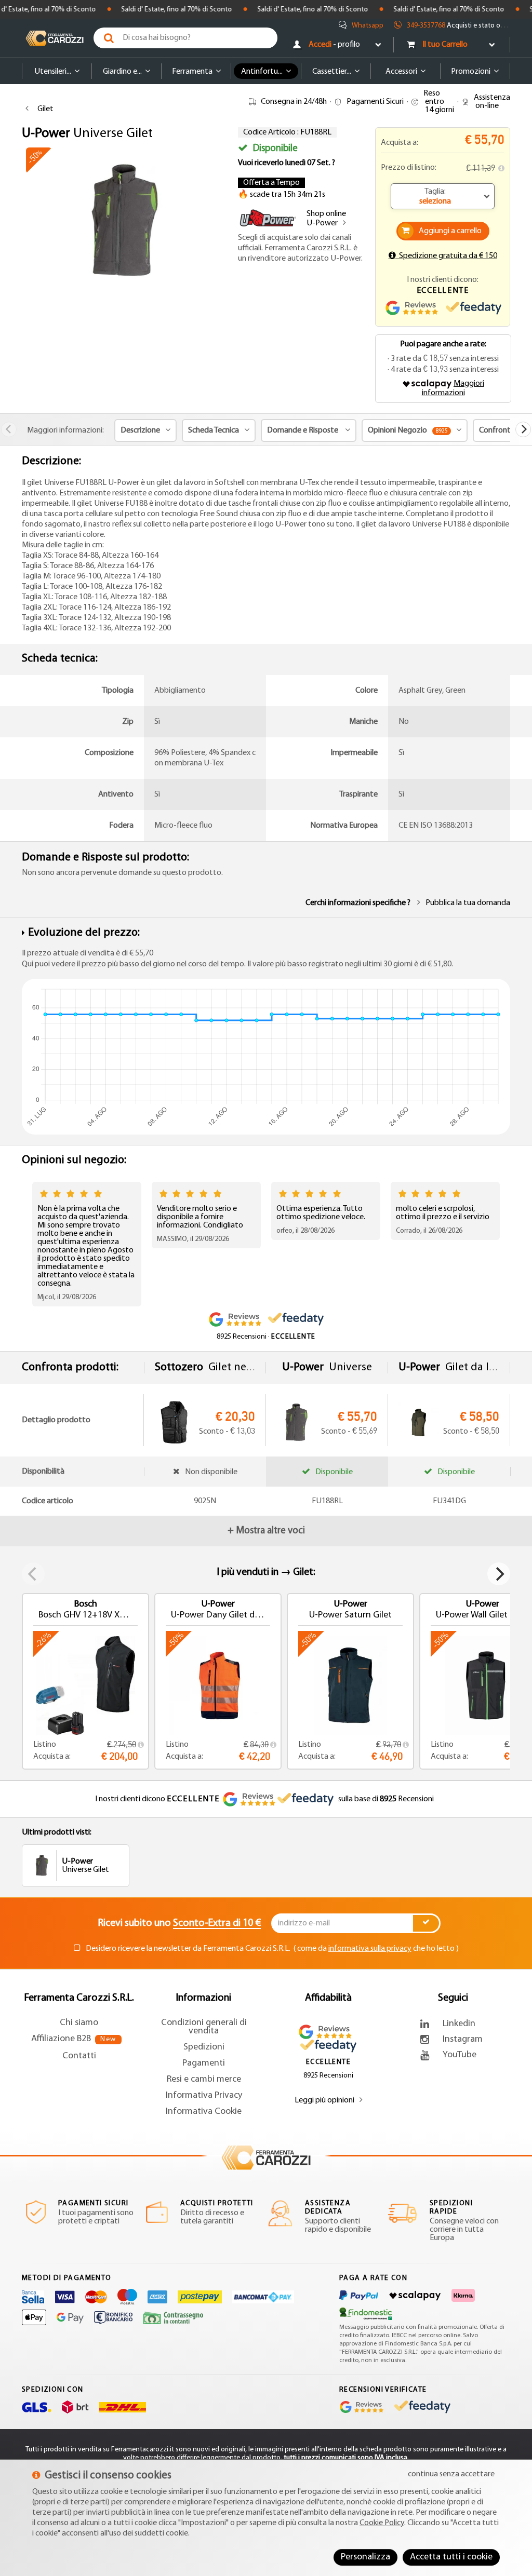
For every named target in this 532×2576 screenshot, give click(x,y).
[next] (523, 429)
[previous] (9, 429)
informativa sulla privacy (370, 1949)
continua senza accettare (451, 2474)
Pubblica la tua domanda (468, 903)
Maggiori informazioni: (65, 430)
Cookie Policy (382, 2523)
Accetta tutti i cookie (451, 2557)
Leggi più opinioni (324, 2100)
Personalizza (365, 2557)
